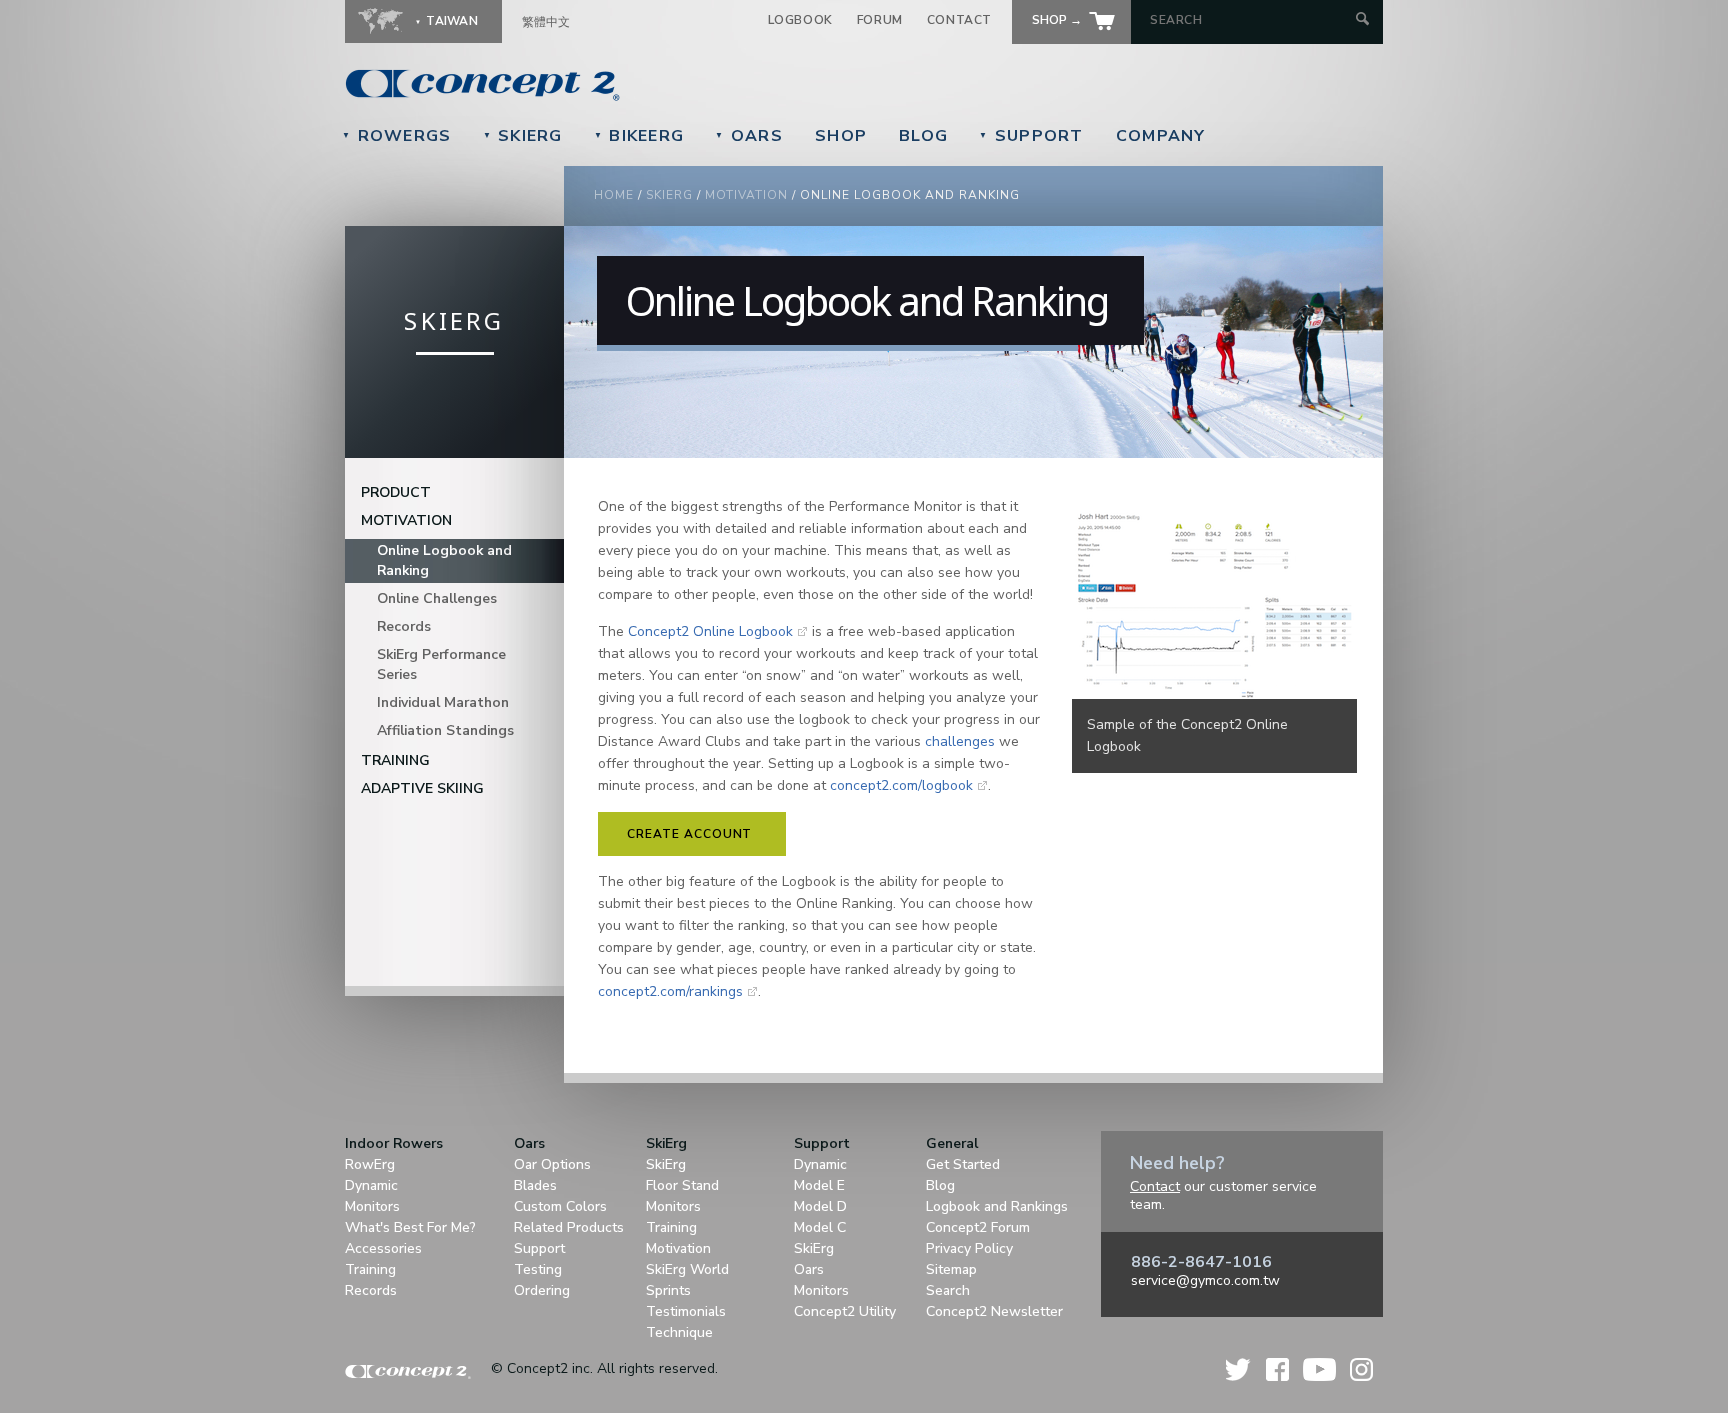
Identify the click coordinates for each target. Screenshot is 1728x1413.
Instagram (1361, 1369)
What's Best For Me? (410, 1227)
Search (948, 1290)
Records (404, 626)
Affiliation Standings (445, 730)
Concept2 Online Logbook (710, 631)
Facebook (1277, 1369)
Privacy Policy (969, 1248)
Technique (679, 1332)
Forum (880, 20)
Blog (923, 136)
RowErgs (397, 136)
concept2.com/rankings (670, 991)
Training (395, 760)
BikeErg (639, 136)
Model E (819, 1185)
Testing (538, 1269)
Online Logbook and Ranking (444, 560)
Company (1161, 136)
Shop (841, 136)
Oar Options (552, 1164)
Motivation (746, 195)
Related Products (569, 1227)
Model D (820, 1206)
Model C (820, 1227)
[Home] (620, 85)
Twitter (1239, 1369)
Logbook (800, 20)
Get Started (963, 1164)
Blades (535, 1185)
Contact (959, 20)
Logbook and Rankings (997, 1206)
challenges (960, 741)
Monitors (372, 1206)
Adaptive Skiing (422, 788)
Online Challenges (437, 598)
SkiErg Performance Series (441, 664)
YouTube (1319, 1369)
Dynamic (371, 1185)
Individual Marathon (443, 702)
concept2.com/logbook (901, 785)
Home (614, 195)
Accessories (383, 1248)
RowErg (370, 1164)
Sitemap (951, 1269)
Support (1031, 136)
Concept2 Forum (978, 1227)
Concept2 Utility (845, 1311)
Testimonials (686, 1311)
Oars (749, 136)
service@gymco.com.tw (1205, 1280)
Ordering (542, 1290)
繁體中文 (546, 22)
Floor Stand (682, 1185)
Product (396, 492)
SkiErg (523, 136)
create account (689, 834)
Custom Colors (560, 1206)
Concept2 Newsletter (994, 1311)
